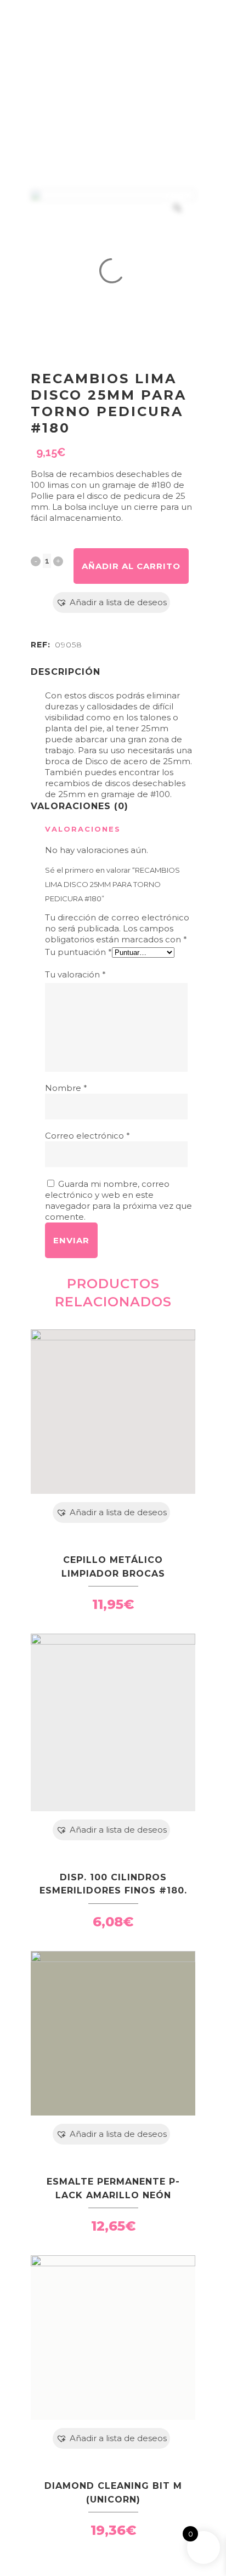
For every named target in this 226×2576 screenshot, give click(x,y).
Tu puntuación (78, 952)
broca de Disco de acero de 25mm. (118, 761)
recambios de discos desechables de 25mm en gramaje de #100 (115, 789)
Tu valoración (75, 974)
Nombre (66, 1088)
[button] (111, 602)
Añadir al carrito (131, 566)
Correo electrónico (87, 1136)
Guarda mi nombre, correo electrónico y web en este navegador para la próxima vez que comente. (118, 1200)
